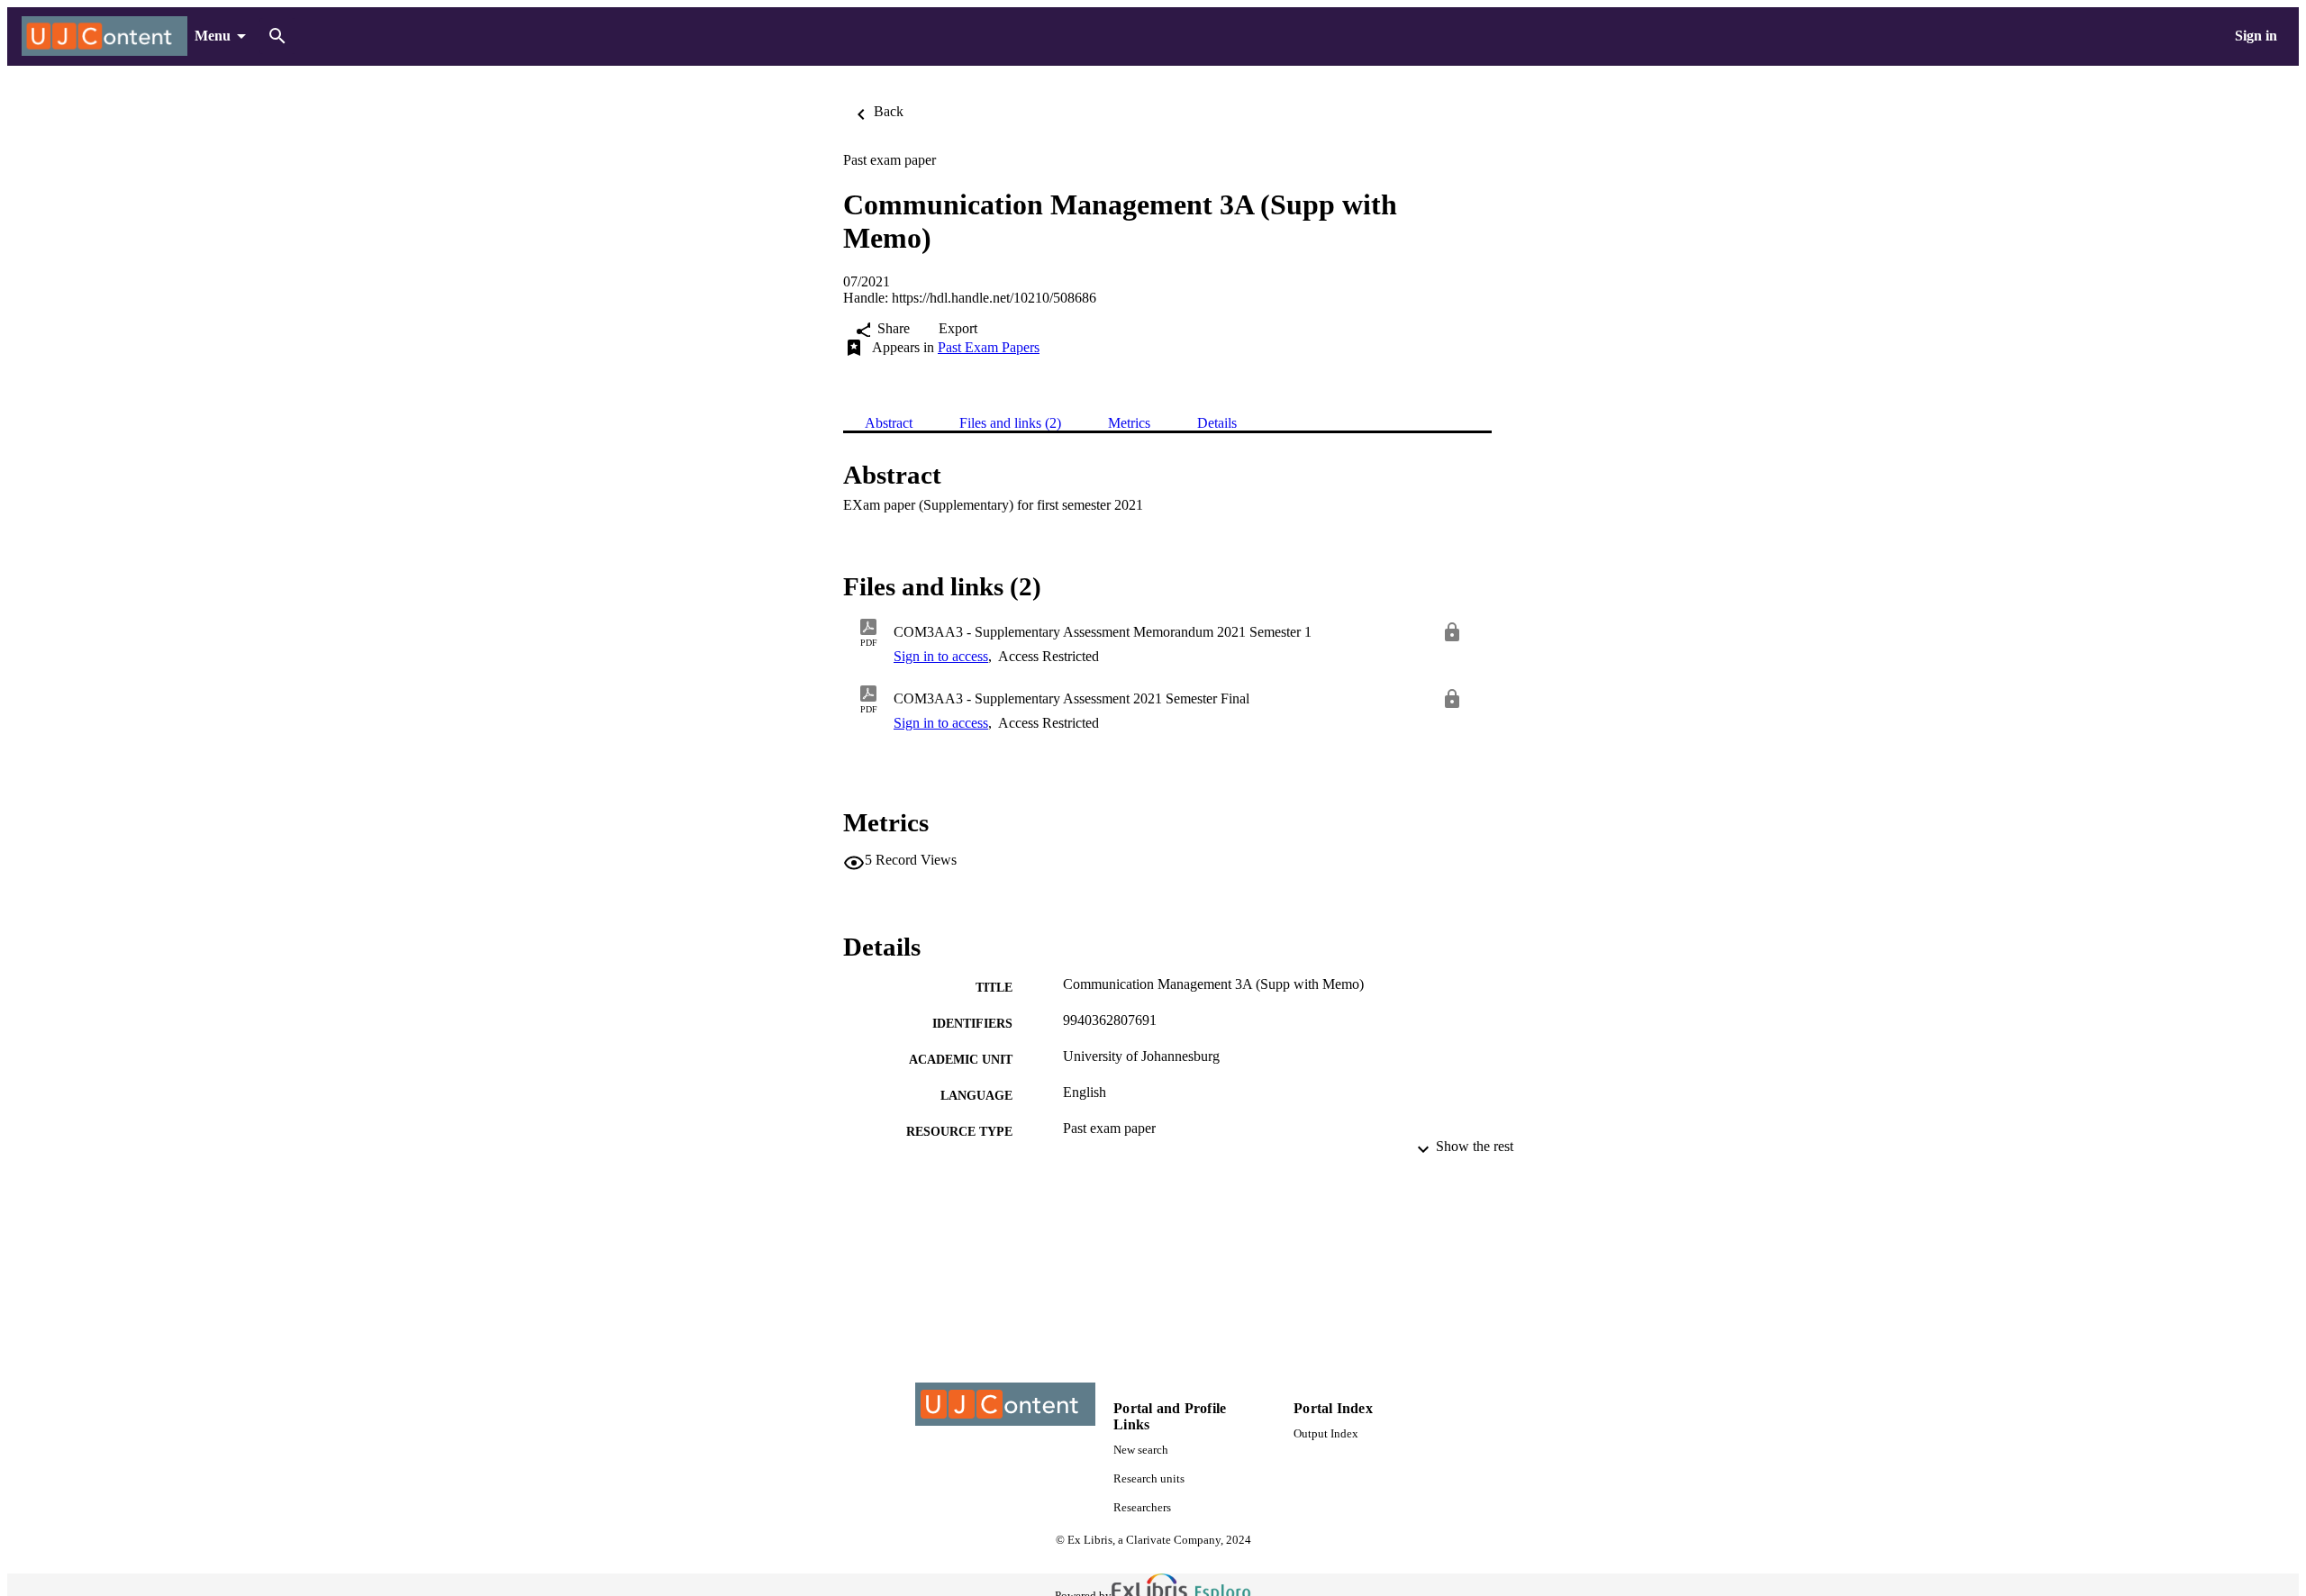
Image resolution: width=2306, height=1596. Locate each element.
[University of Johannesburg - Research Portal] (104, 36)
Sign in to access (941, 656)
